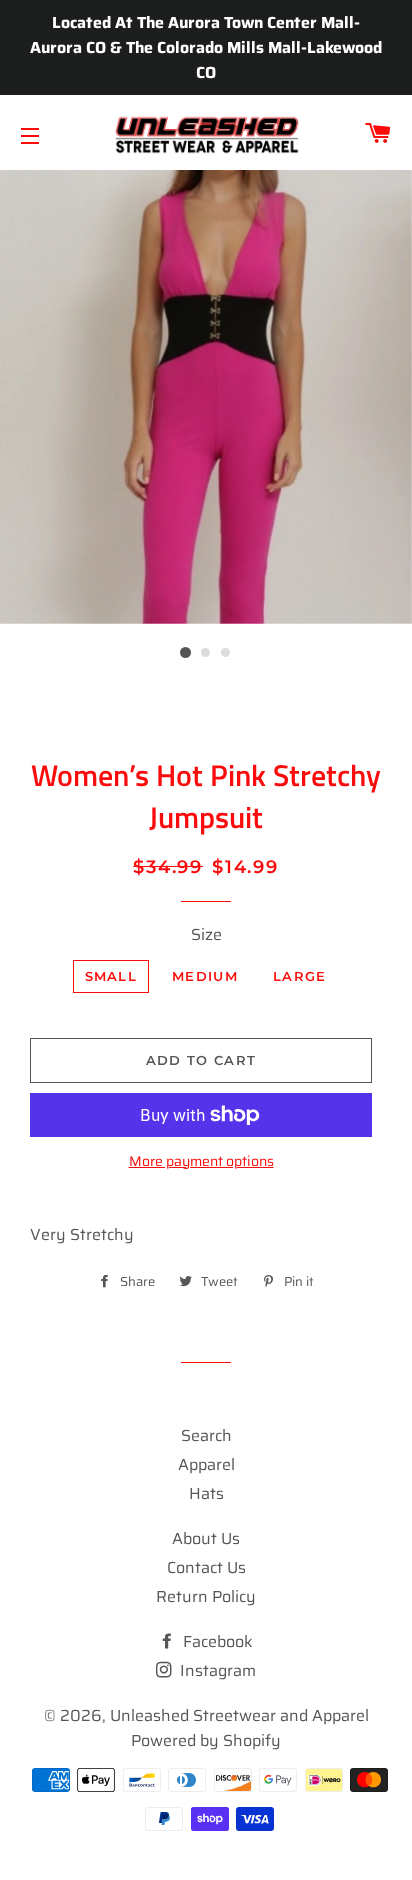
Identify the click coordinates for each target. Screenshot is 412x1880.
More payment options (201, 1161)
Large (300, 976)
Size (206, 934)
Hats (206, 1493)
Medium (205, 976)
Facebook (216, 1641)
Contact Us (206, 1567)
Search (206, 1435)
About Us (206, 1538)
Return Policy (206, 1596)
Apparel (206, 1464)
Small (111, 976)
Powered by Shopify (206, 1740)
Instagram (216, 1670)
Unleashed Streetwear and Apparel (239, 1715)
